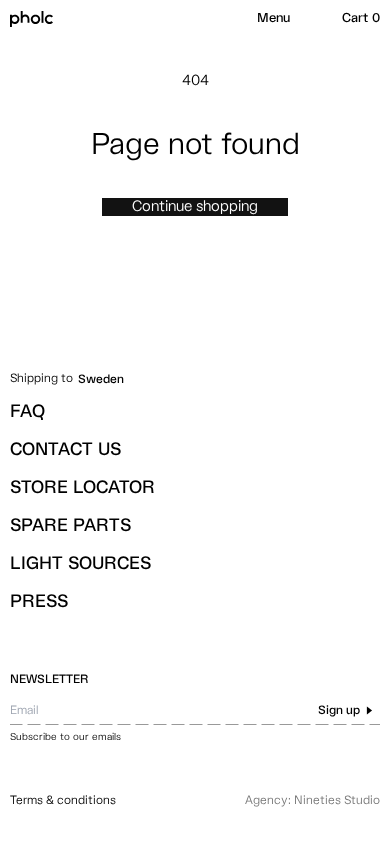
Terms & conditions (63, 801)
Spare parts (70, 526)
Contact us (65, 450)
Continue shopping (195, 206)
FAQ (27, 412)
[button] (273, 19)
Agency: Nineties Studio (312, 801)
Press (39, 602)
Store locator (82, 488)
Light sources (80, 564)
